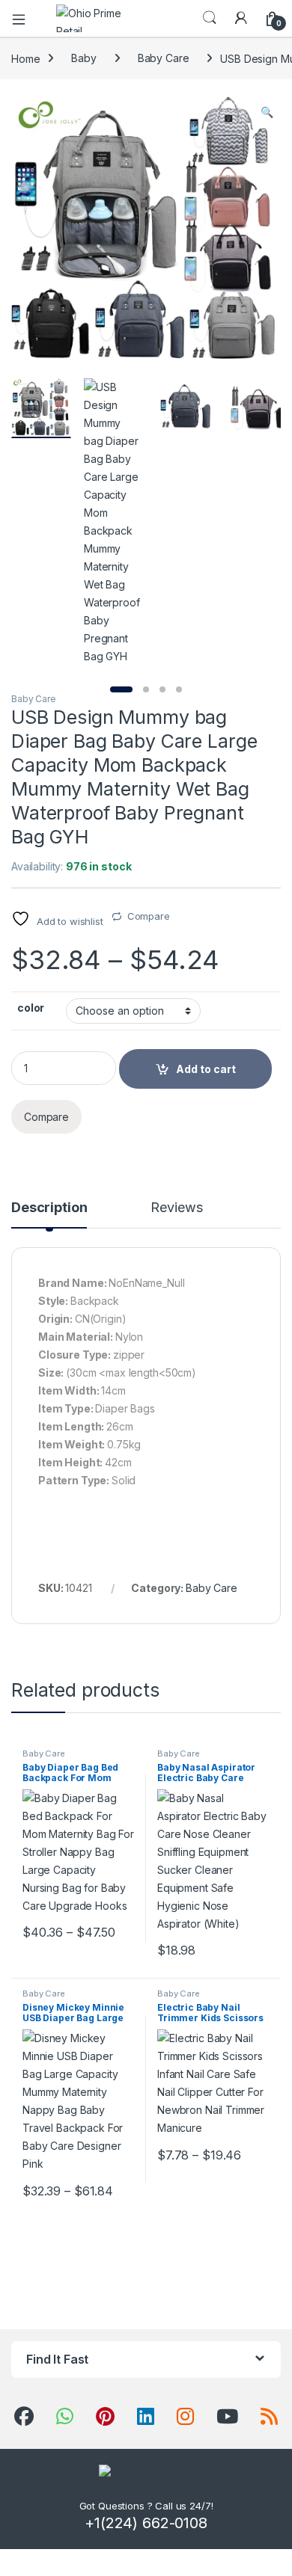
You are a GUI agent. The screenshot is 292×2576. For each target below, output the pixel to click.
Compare (149, 916)
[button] (267, 112)
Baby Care (164, 58)
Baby (83, 58)
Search (210, 18)
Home (25, 58)
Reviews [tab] (176, 1208)
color (31, 1008)
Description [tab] (49, 1208)
